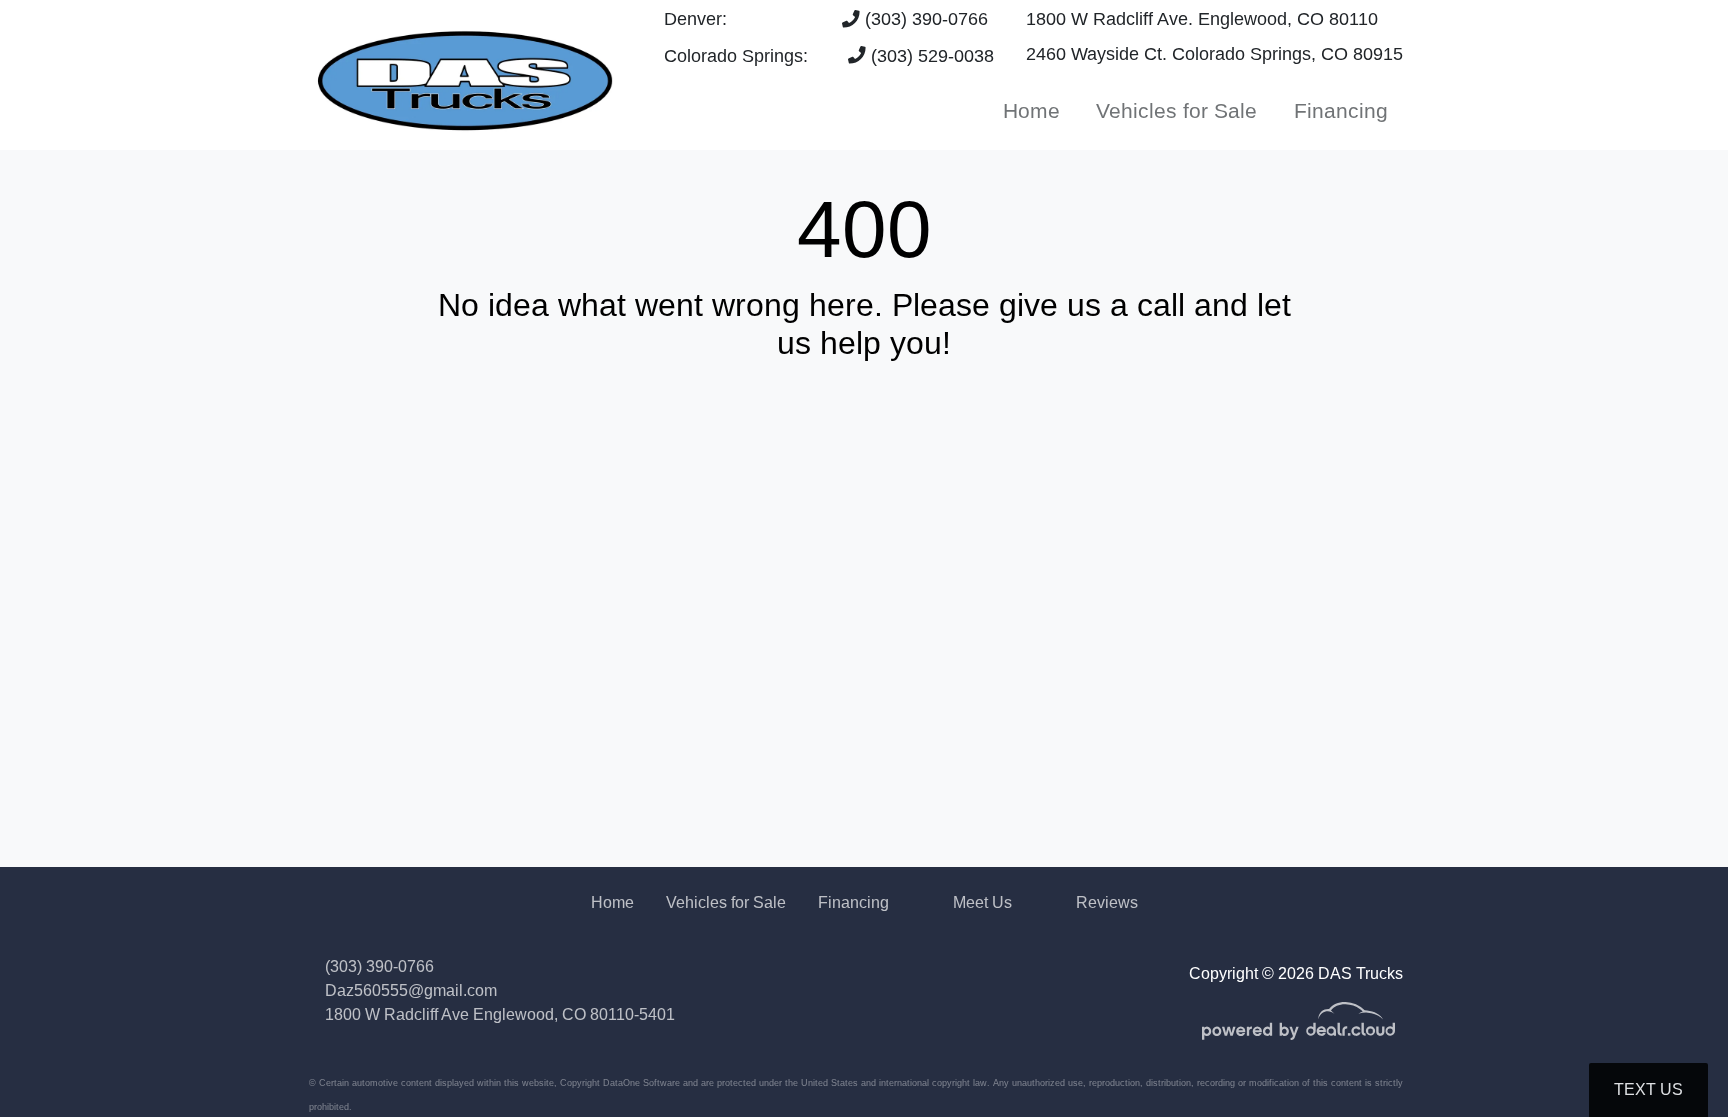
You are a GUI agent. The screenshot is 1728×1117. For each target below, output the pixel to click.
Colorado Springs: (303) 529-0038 (829, 56)
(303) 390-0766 (924, 19)
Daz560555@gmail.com (411, 990)
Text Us (1648, 1089)
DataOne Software (641, 1083)
